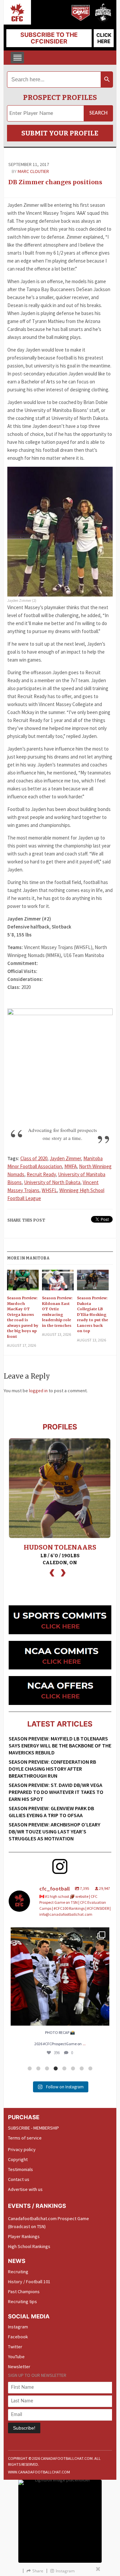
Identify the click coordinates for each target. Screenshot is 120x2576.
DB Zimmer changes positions (55, 182)
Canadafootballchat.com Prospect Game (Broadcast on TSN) (48, 2222)
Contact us (19, 2179)
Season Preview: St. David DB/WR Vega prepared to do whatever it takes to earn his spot (56, 1792)
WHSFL (49, 1190)
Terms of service (25, 2138)
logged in (38, 1391)
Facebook (18, 2337)
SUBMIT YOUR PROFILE (60, 133)
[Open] (60, 1976)
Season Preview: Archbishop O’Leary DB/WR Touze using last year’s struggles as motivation (54, 1831)
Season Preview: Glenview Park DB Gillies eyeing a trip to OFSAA (51, 1812)
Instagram (18, 2327)
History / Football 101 (29, 2282)
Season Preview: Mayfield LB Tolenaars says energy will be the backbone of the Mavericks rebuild (60, 1745)
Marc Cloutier (33, 171)
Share (38, 2571)
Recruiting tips (22, 2301)
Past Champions (24, 2292)
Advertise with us (25, 2189)
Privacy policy (22, 2149)
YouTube (16, 2357)
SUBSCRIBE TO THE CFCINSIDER (49, 38)
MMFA (70, 1166)
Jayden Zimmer (65, 1158)
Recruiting (18, 2272)
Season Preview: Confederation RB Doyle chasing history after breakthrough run (52, 1769)
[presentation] (52, 1572)
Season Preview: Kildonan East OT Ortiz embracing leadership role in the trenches (57, 1312)
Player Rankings (24, 2236)
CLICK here (104, 38)
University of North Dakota (52, 1182)
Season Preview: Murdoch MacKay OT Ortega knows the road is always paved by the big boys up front (23, 1317)
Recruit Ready (41, 1174)
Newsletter (19, 2367)
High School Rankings (29, 2246)
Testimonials (20, 2169)
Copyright (18, 2159)
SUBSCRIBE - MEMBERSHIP (33, 2128)
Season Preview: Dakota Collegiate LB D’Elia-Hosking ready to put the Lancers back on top (92, 1314)
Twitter (15, 2347)
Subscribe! (24, 2428)
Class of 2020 (34, 1158)
